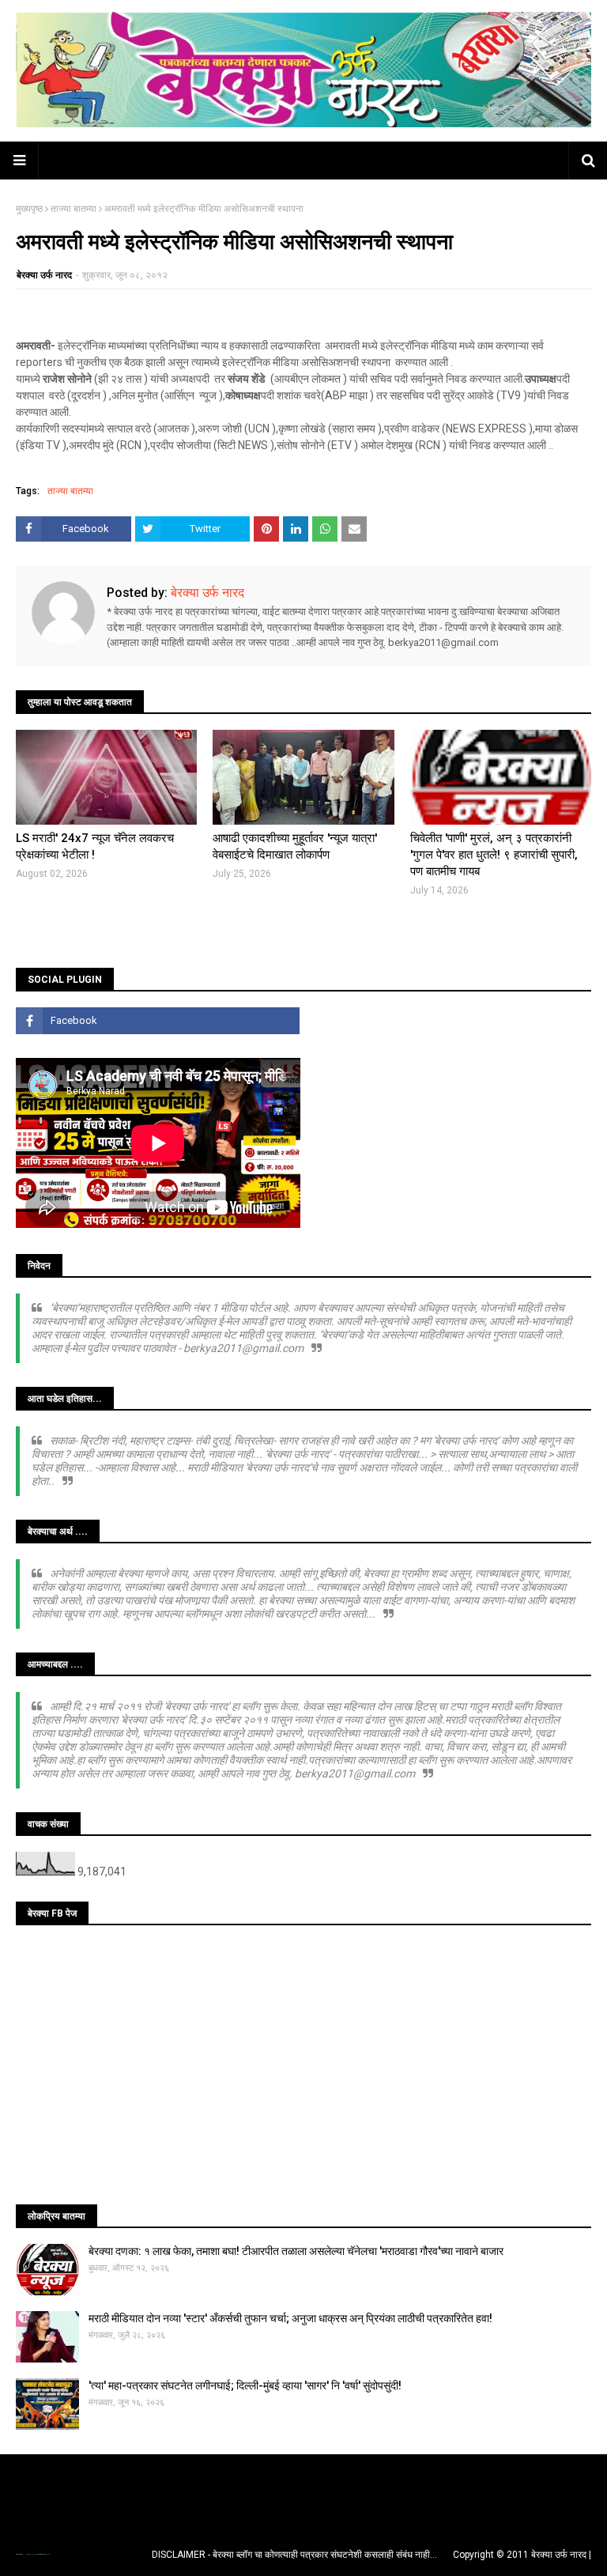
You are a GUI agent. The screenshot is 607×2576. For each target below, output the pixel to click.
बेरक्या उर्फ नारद (44, 275)
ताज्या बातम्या (74, 209)
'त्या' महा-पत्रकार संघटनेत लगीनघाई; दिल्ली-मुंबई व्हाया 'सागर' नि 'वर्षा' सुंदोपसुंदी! (245, 2385)
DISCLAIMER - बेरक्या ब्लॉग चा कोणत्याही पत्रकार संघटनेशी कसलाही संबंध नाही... (294, 2555)
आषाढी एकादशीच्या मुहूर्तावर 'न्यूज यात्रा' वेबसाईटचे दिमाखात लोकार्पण (295, 846)
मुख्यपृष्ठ (29, 209)
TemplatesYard (32, 2554)
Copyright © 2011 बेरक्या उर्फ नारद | (522, 2555)
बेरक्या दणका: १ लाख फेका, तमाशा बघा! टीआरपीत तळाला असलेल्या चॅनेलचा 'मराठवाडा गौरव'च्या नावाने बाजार (296, 2251)
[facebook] (158, 1021)
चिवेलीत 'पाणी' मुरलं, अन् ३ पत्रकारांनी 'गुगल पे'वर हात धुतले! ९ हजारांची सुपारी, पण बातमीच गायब (494, 855)
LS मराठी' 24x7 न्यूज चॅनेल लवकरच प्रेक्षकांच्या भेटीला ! (95, 846)
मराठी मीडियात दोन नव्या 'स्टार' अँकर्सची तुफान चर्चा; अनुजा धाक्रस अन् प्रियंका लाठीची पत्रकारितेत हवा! (290, 2318)
